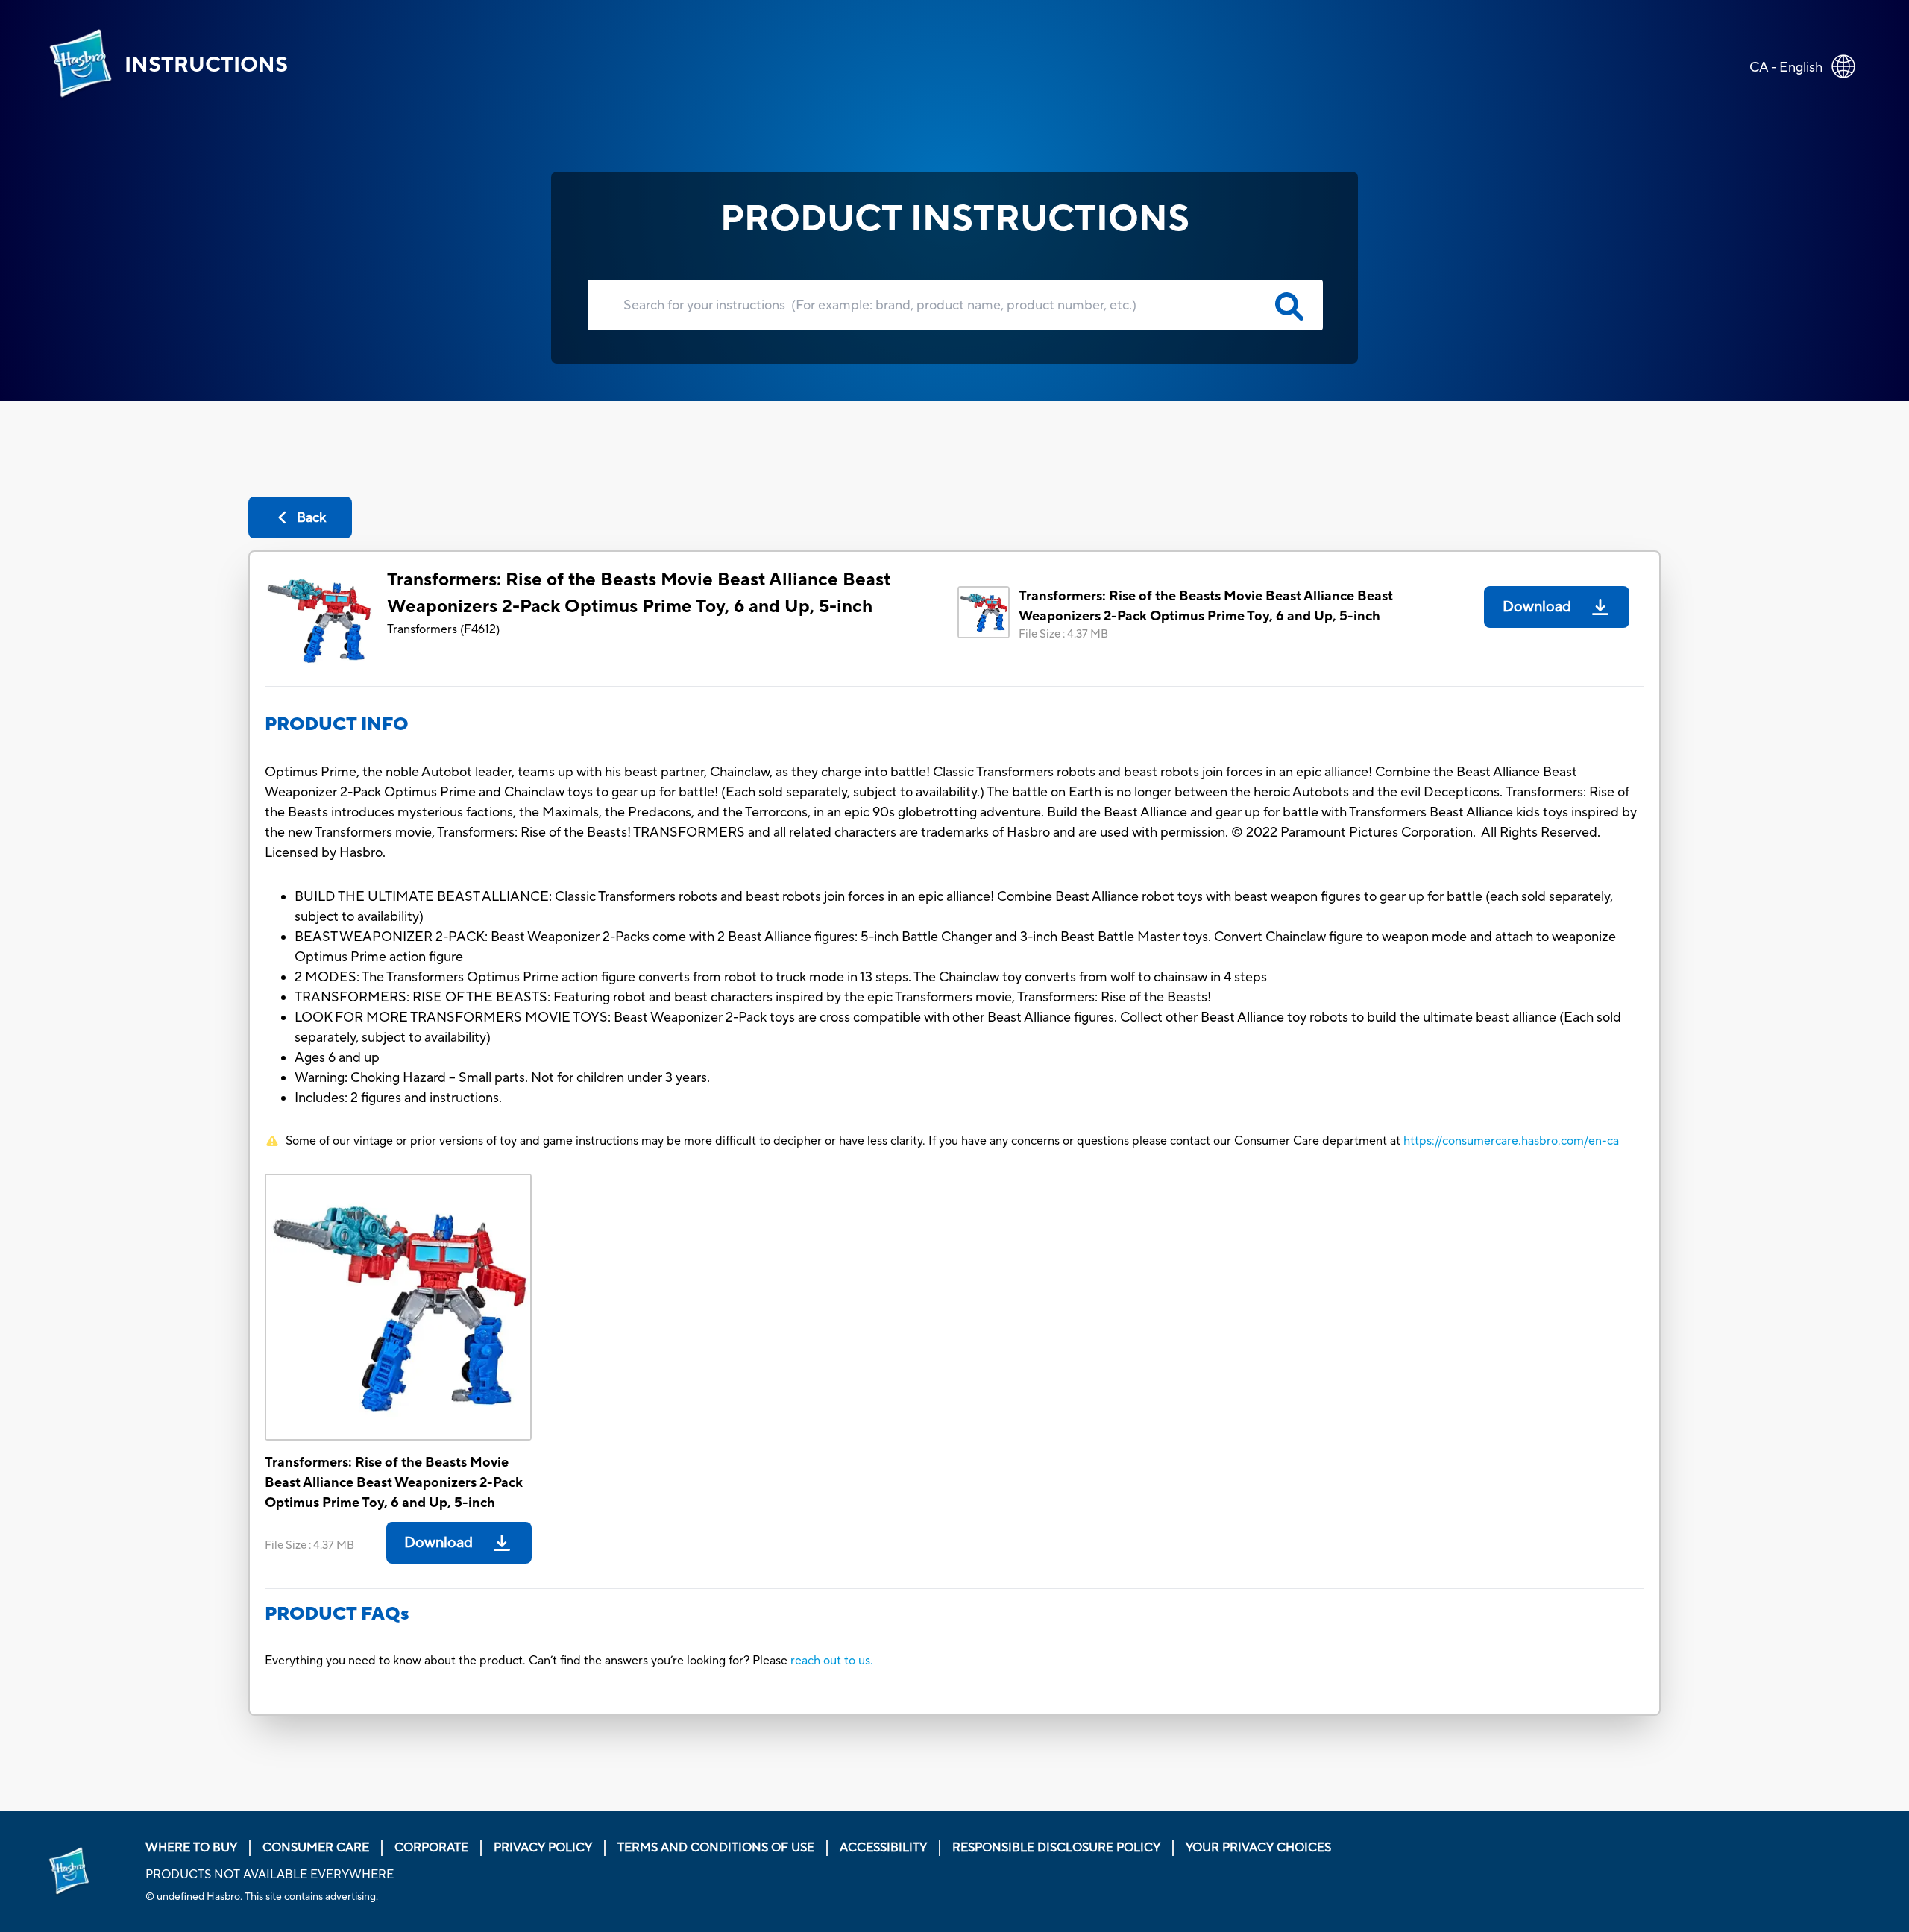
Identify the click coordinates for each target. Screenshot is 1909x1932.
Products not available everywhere (270, 1875)
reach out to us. (832, 1661)
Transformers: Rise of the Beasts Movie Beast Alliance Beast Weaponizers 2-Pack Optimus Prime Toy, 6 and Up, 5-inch (639, 593)
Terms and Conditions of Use (716, 1848)
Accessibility (883, 1848)
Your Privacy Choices (1258, 1848)
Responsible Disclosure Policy (1056, 1848)
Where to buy (191, 1848)
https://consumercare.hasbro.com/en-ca (1511, 1141)
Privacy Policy (543, 1848)
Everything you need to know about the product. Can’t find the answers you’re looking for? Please (528, 1661)
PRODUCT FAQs (337, 1614)
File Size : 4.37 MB (1063, 634)
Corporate (431, 1848)
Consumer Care (316, 1848)
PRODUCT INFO (337, 724)
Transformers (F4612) (443, 629)
